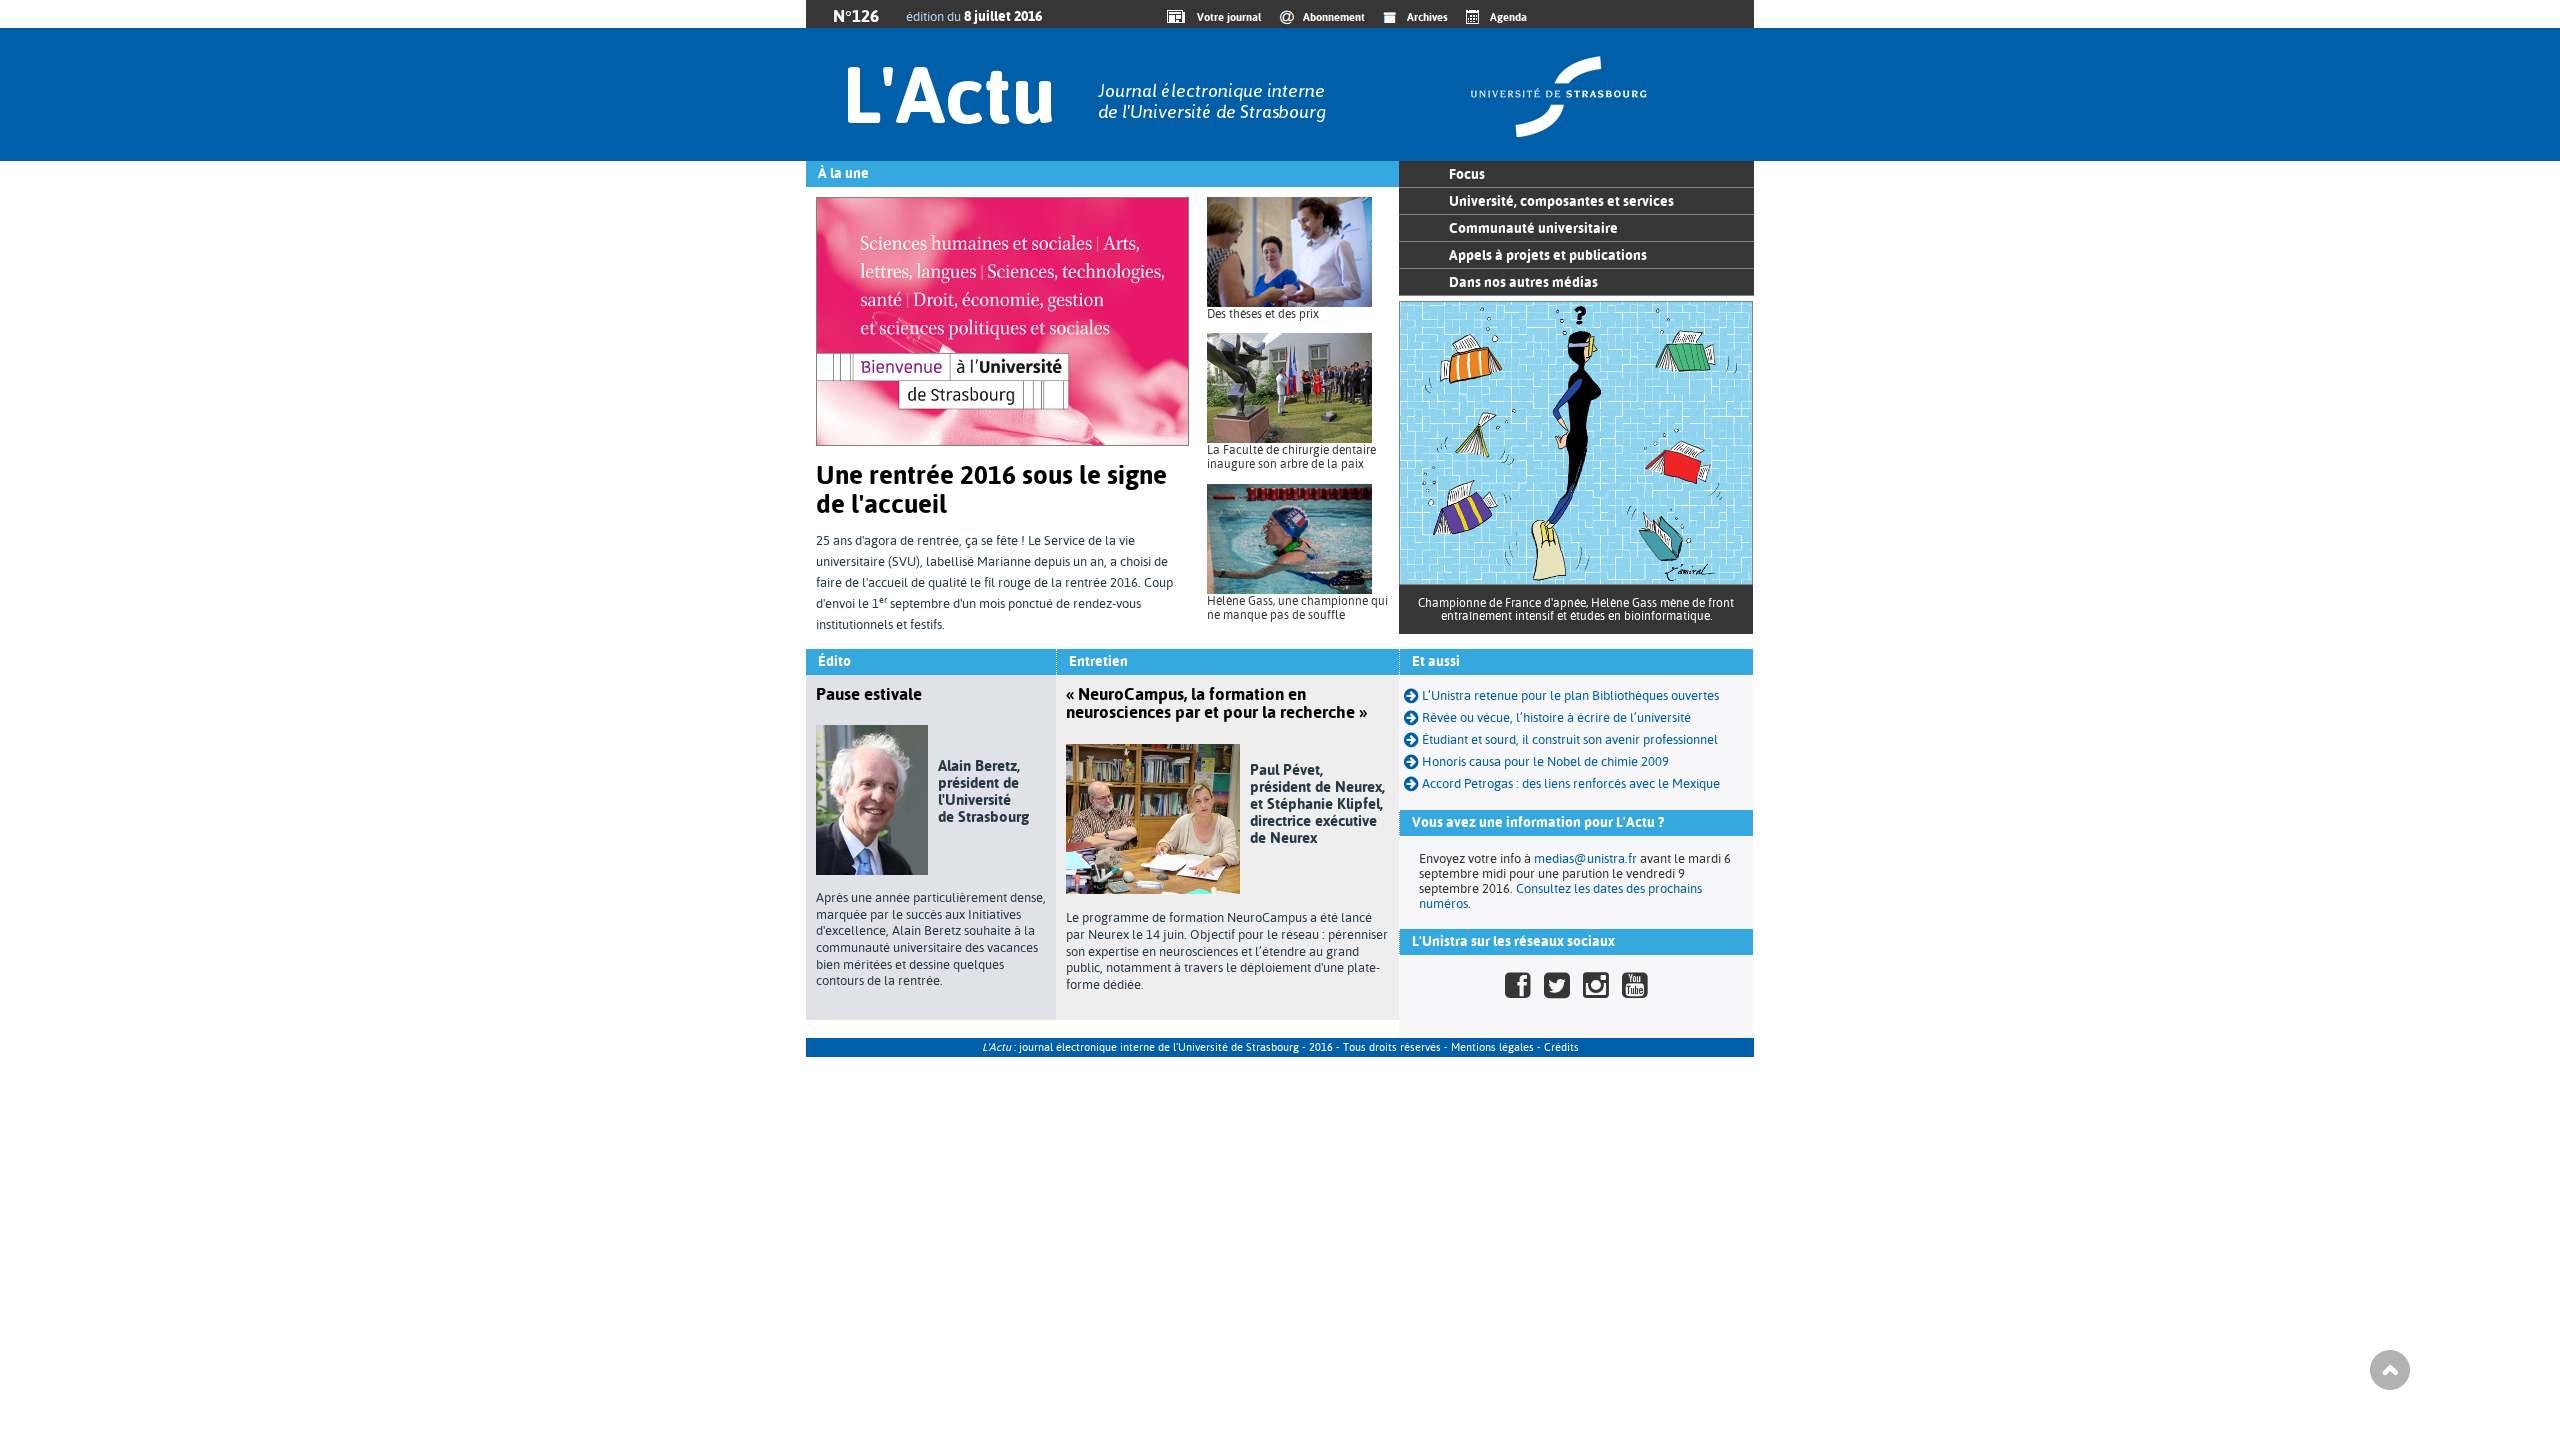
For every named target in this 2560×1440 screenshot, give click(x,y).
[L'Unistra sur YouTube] (1635, 985)
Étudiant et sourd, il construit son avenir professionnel (1570, 739)
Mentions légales (1492, 1047)
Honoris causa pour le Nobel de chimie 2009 (1545, 761)
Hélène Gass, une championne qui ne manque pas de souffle (1297, 608)
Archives (1427, 17)
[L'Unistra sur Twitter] (1557, 985)
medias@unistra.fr (1585, 858)
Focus (1467, 174)
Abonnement (1334, 17)
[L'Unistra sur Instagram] (1596, 985)
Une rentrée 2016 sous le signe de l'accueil (991, 489)
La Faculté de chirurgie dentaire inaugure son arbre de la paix (1291, 457)
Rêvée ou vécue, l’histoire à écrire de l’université (1556, 717)
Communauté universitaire (1533, 228)
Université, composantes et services (1561, 201)
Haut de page (2390, 1370)
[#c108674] (1413, 739)
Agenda (1508, 17)
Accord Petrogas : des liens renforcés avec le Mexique (1571, 783)
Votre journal (1226, 17)
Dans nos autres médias (1523, 282)
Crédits (1561, 1047)
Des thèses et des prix (1263, 314)
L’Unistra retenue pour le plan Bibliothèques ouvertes (1570, 695)
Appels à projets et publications (1548, 255)
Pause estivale (869, 694)
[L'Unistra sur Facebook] (1518, 985)
